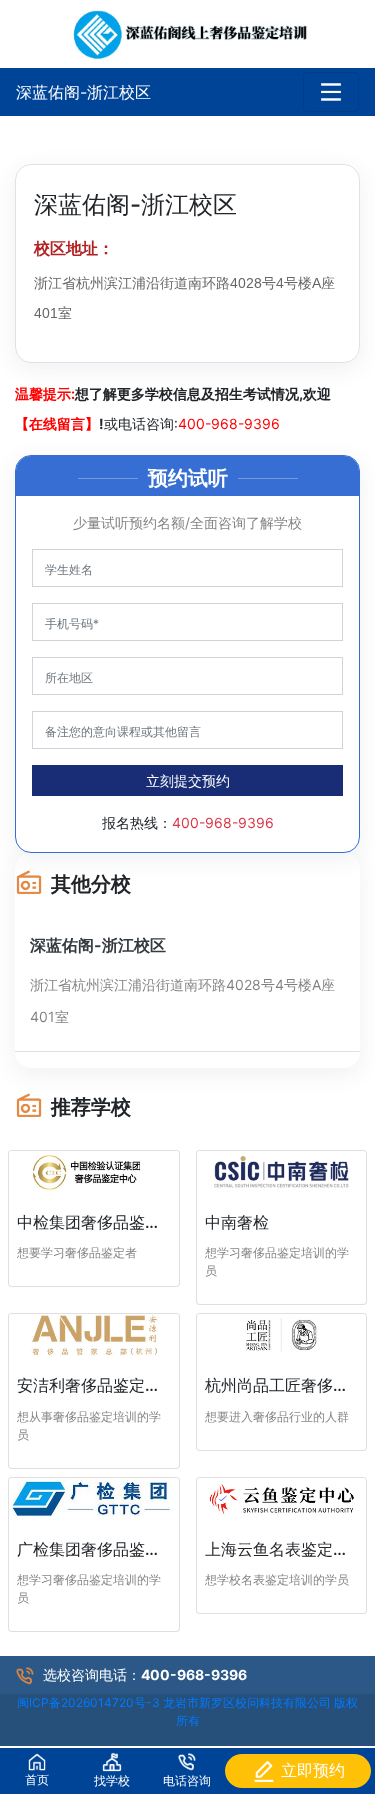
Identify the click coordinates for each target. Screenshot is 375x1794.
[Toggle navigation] (331, 92)
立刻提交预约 (188, 780)
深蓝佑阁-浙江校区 (83, 92)
